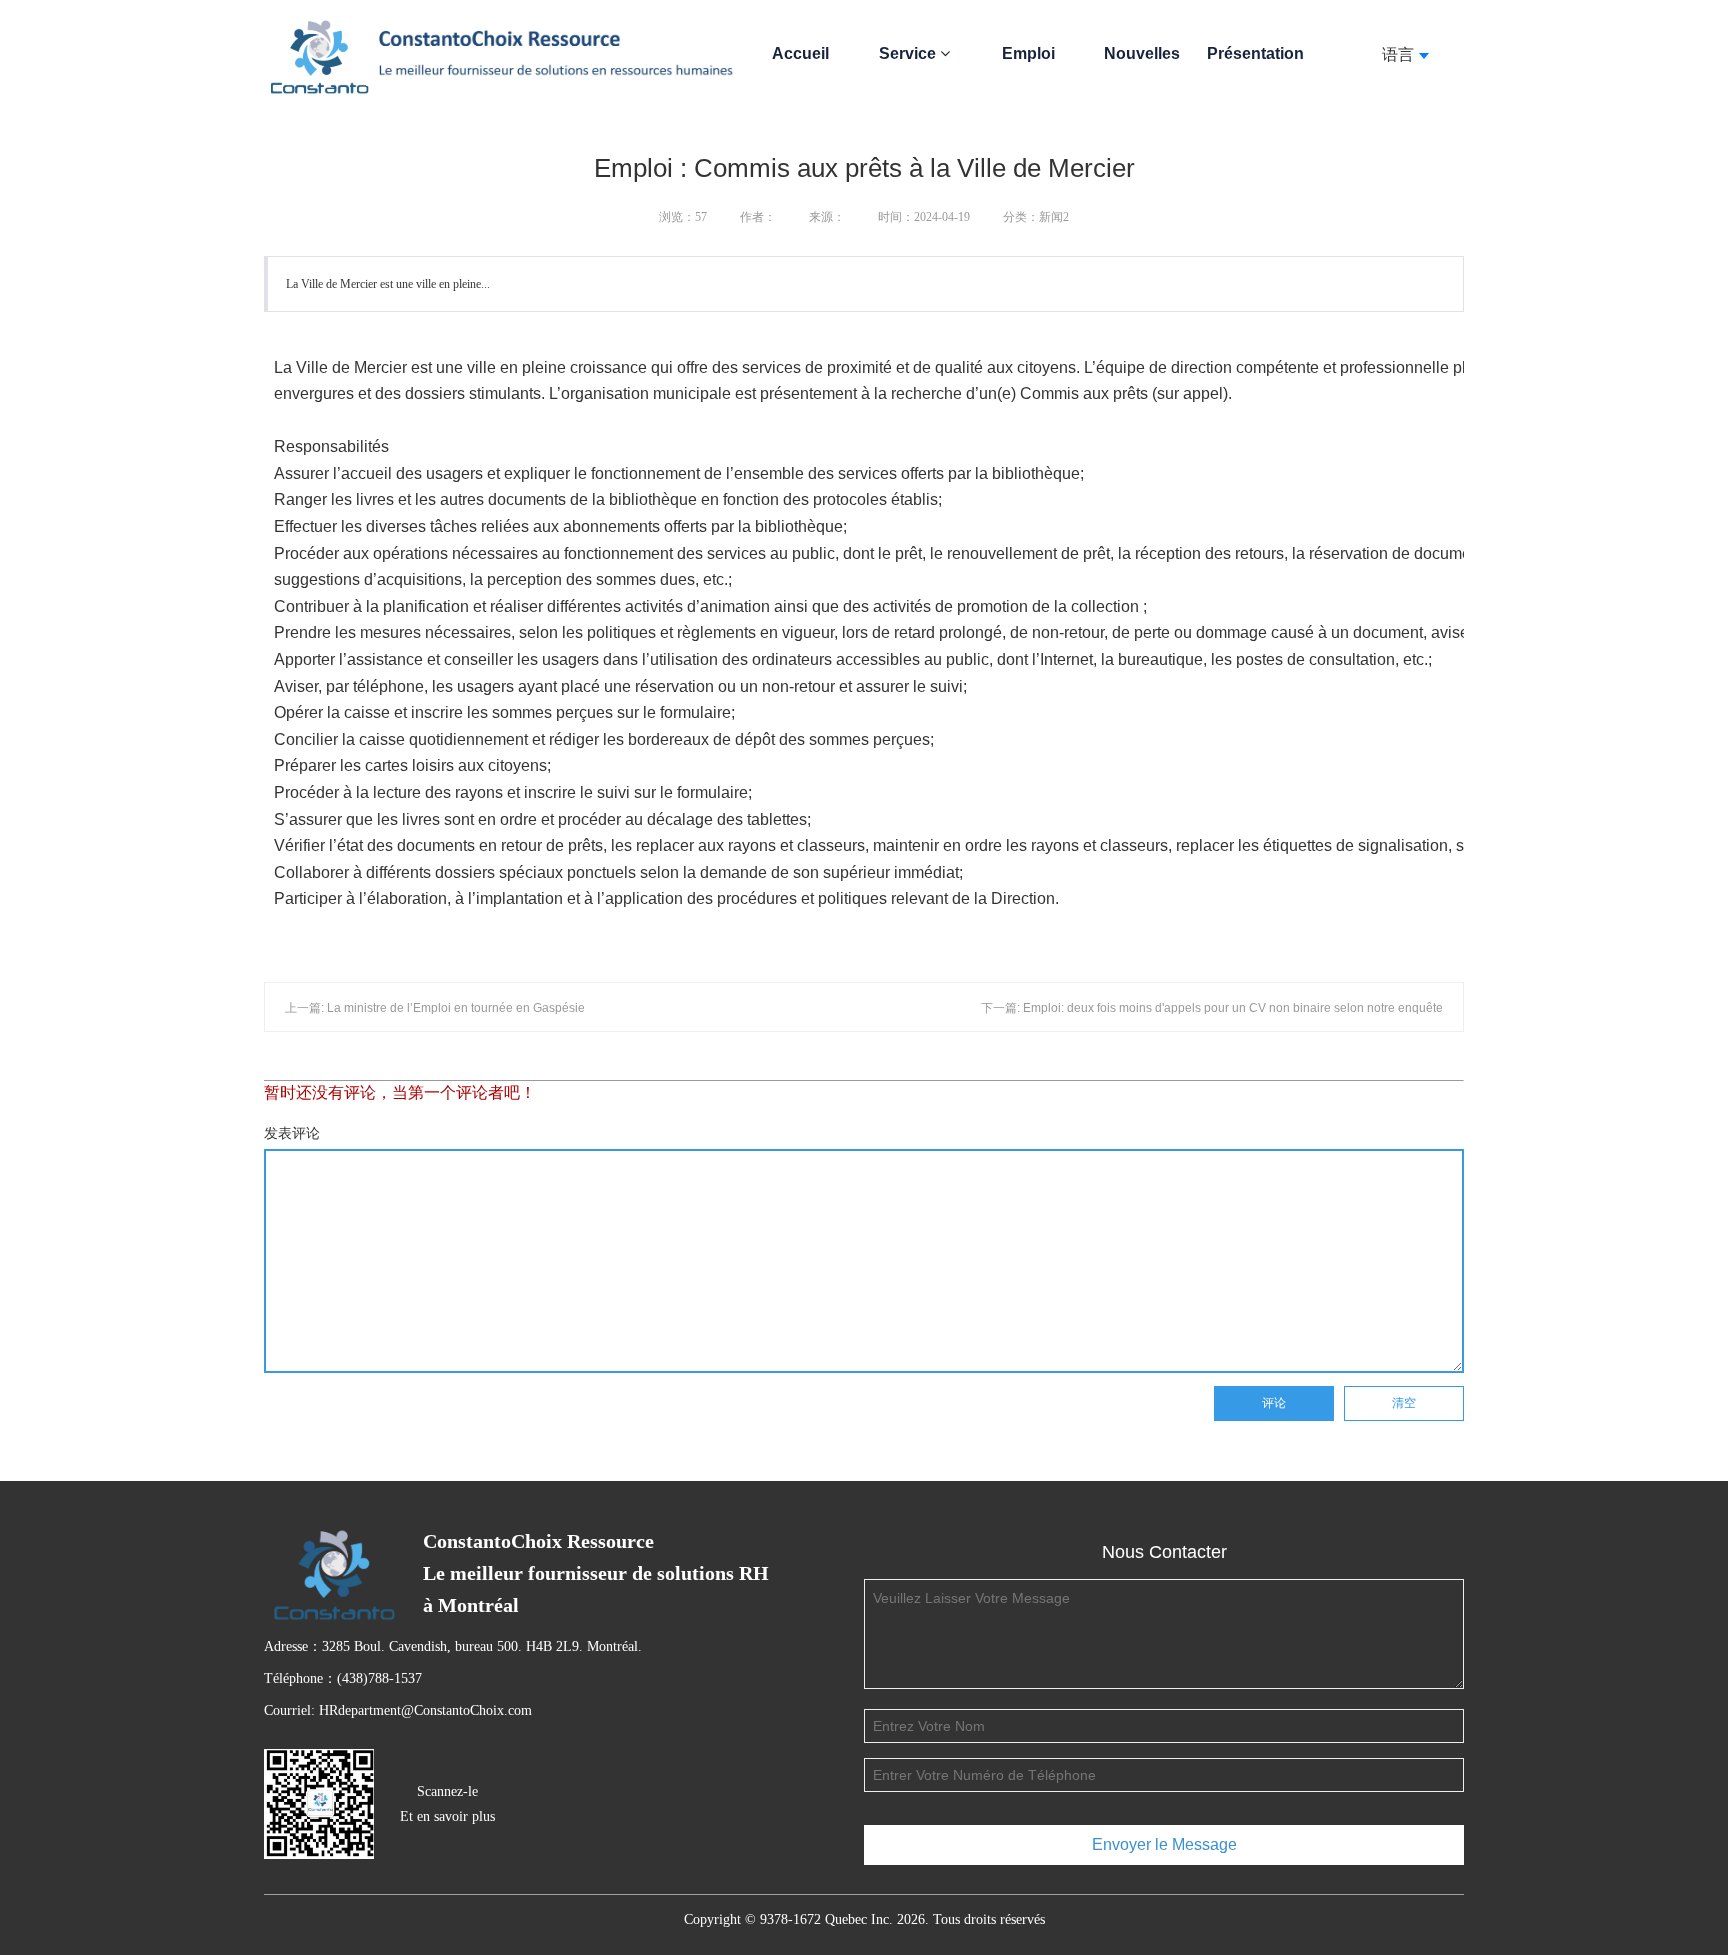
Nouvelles (1142, 53)
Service (909, 53)
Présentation (1255, 53)
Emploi (1028, 53)
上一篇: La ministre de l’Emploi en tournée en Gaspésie (435, 1008)
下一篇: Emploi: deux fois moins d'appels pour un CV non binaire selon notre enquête (1212, 1008)
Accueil (800, 53)
